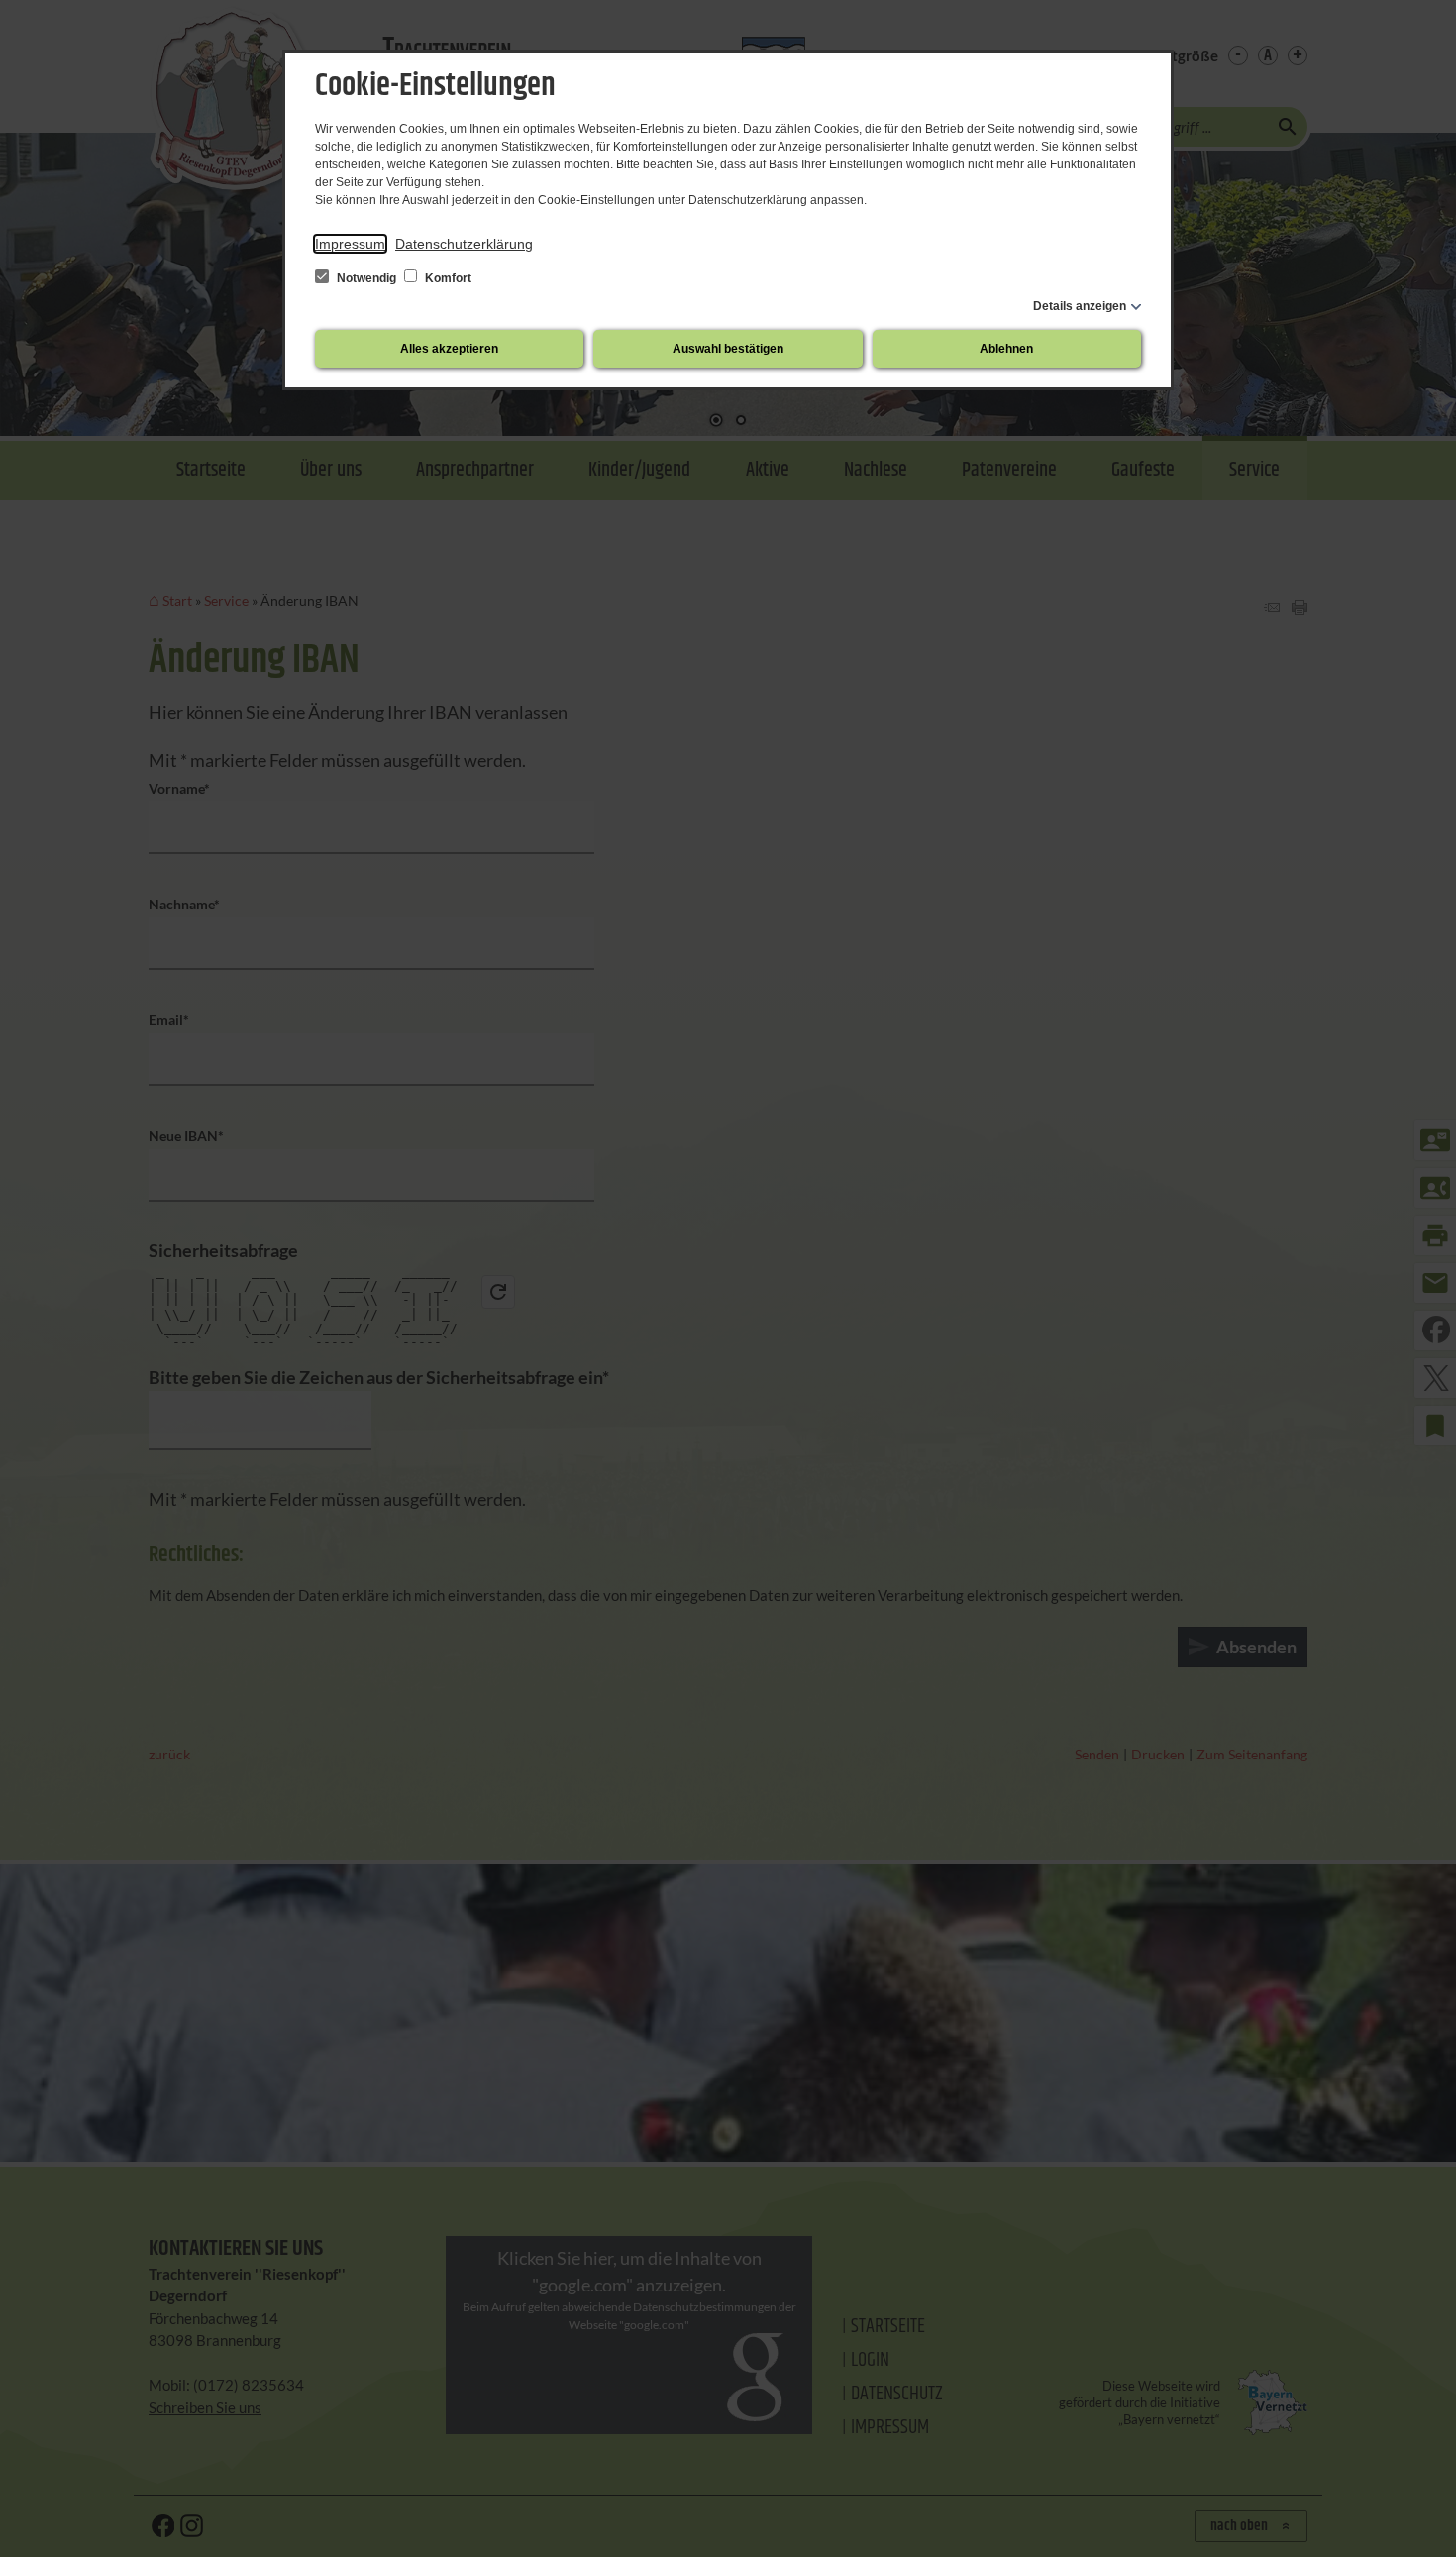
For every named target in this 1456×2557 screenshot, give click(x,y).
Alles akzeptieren (449, 349)
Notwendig (366, 278)
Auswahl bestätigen (728, 349)
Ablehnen (1006, 349)
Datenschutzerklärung (464, 244)
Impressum (350, 244)
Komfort (447, 278)
